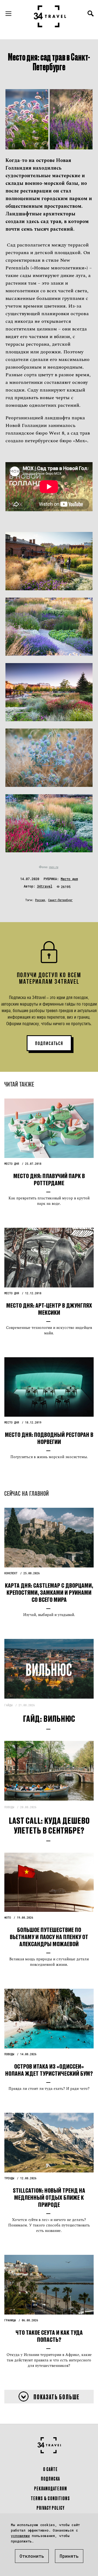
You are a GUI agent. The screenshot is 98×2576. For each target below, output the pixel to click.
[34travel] (50, 16)
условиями (20, 2536)
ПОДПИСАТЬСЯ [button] (49, 1043)
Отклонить (32, 2556)
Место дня (69, 879)
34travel (45, 886)
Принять (69, 2556)
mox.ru (54, 867)
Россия (40, 900)
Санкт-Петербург (60, 900)
